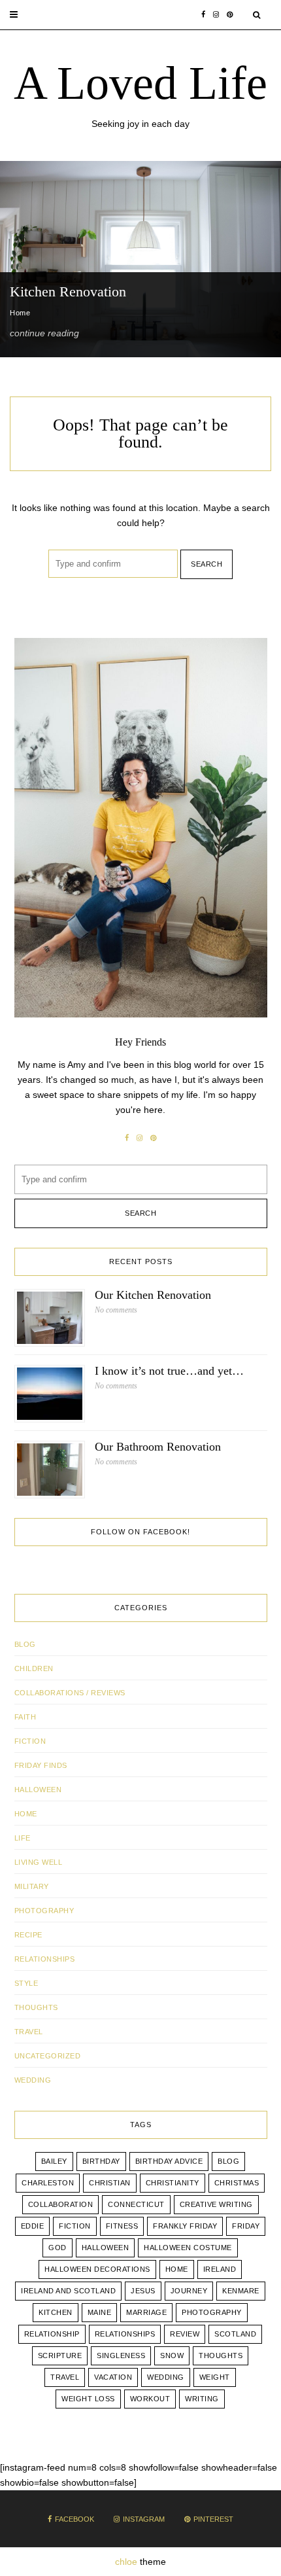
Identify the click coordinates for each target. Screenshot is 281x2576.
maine (100, 2312)
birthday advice (169, 2161)
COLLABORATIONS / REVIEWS (70, 1693)
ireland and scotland (68, 2291)
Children (34, 1668)
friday (246, 2226)
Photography (212, 2312)
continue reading (44, 333)
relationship (52, 2334)
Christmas (237, 2183)
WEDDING (33, 2080)
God (58, 2248)
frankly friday (185, 2226)
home (177, 2269)
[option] (140, 259)
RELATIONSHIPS (45, 1959)
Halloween (38, 1790)
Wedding (166, 2377)
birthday (101, 2161)
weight (215, 2377)
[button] (14, 15)
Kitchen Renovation (68, 291)
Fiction (30, 1741)
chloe (126, 2562)
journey (189, 2291)
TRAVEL (29, 2032)
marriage (146, 2312)
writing (202, 2399)
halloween (106, 2248)
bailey (54, 2161)
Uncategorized (48, 2056)
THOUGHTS (36, 2007)
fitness (122, 2226)
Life (23, 1838)
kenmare (241, 2291)
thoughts (221, 2355)
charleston (48, 2183)
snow (172, 2355)
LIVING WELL (39, 1862)
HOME (26, 1814)
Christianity (173, 2183)
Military (32, 1886)
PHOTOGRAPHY (44, 1911)
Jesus (143, 2291)
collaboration (61, 2204)
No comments (116, 1310)
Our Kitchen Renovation (153, 1295)
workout (150, 2399)
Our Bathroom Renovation (158, 1447)
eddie (33, 2226)
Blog (25, 1644)
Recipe (28, 1935)
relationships (125, 2334)
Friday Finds (41, 1765)
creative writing (216, 2204)
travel (65, 2377)
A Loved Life (140, 83)
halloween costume (188, 2248)
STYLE (26, 1983)
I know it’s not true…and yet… (169, 1371)
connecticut (136, 2204)
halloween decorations (97, 2269)
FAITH (25, 1717)
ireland (220, 2269)
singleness (121, 2355)
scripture (60, 2355)
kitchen (56, 2312)
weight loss (88, 2399)
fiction (75, 2226)
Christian (110, 2183)
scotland (235, 2334)
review (185, 2334)
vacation (113, 2377)
